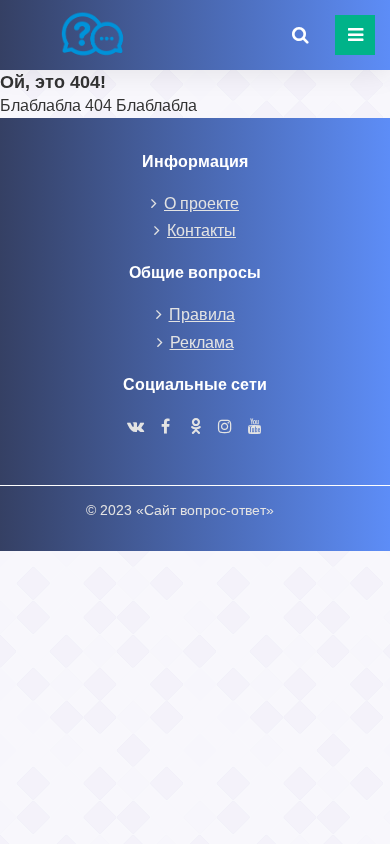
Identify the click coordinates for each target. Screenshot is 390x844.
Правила (202, 314)
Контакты (201, 230)
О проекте (201, 203)
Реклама (202, 342)
